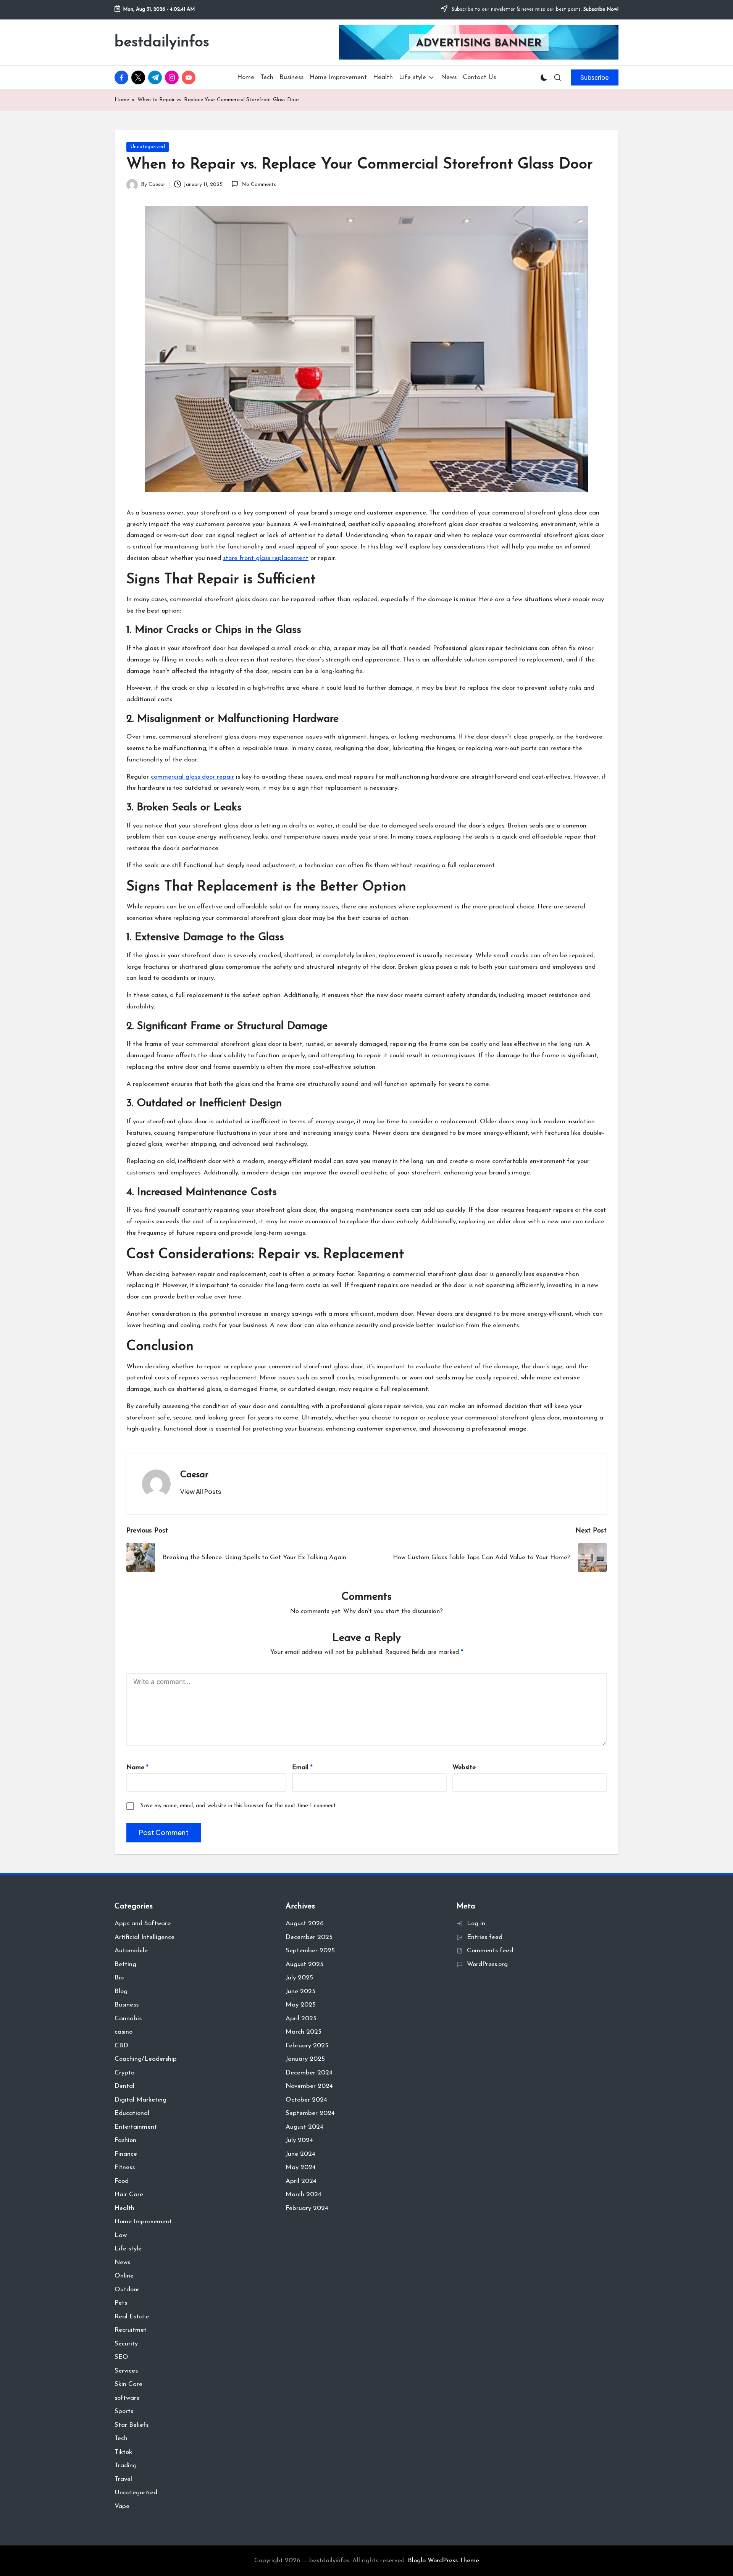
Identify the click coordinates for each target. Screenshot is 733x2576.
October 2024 (306, 2100)
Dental (124, 2086)
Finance (126, 2154)
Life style (128, 2249)
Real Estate (132, 2317)
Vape (122, 2506)
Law (121, 2235)
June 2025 (300, 1991)
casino (124, 2032)
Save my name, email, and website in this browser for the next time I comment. (239, 1806)
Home (122, 100)
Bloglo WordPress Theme (443, 2561)
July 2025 (299, 1978)
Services (126, 2371)
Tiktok (123, 2452)
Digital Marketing (140, 2100)
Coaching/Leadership (146, 2059)
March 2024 (304, 2195)
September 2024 (310, 2113)
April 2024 (301, 2181)
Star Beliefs (132, 2425)
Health (124, 2208)
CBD (121, 2046)
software (127, 2398)
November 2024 (309, 2086)
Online (124, 2276)
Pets (121, 2303)
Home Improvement (143, 2222)
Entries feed (485, 1937)
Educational (132, 2113)
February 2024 (307, 2208)
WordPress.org (487, 1964)
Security (126, 2344)
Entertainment (136, 2127)
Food (122, 2181)
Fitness (125, 2167)
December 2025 (309, 1937)
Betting (125, 1964)
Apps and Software (143, 1924)
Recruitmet (131, 2330)
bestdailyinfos (162, 42)
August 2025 (304, 1964)
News (122, 2262)
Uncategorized (148, 147)
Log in (476, 1924)
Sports (124, 2411)
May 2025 (301, 2005)
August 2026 (305, 1924)
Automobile (131, 1951)
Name (137, 1767)
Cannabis (128, 2019)
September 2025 (310, 1951)
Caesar (194, 1475)
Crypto (124, 2073)
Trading (126, 2466)
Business (127, 2005)
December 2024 (309, 2073)
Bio (119, 1978)
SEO (121, 2357)
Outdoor (127, 2290)
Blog (121, 1991)
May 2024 (301, 2167)
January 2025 (305, 2059)
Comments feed (490, 1951)
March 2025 (304, 2032)
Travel (123, 2479)
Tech (121, 2438)
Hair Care (129, 2195)
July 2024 (299, 2140)
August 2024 (304, 2127)
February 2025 (307, 2046)
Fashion (125, 2140)
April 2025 (301, 2019)
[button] (595, 77)
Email (302, 1767)
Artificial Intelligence (145, 1937)
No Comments (258, 185)
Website (464, 1767)
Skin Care (128, 2384)
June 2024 (300, 2154)
